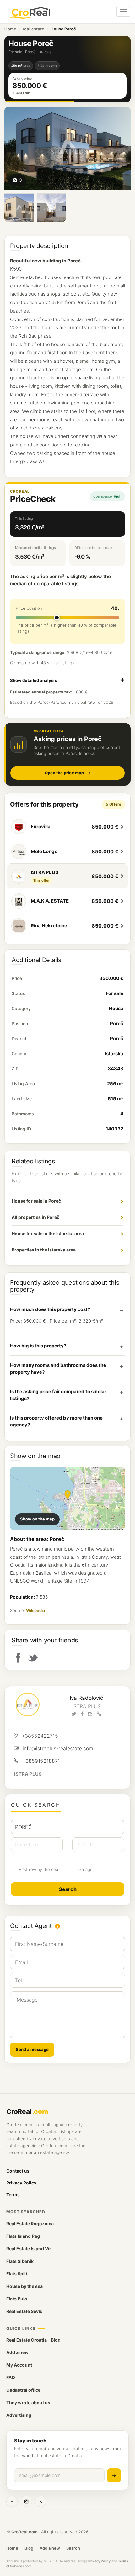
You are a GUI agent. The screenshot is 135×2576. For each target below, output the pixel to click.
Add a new (17, 2352)
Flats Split (17, 2274)
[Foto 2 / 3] (19, 208)
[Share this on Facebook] (18, 1657)
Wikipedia (35, 1610)
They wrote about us (28, 2402)
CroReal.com (24, 2532)
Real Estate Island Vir (29, 2249)
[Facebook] (12, 2501)
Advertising (19, 2415)
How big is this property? (38, 1346)
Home (10, 29)
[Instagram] (26, 2501)
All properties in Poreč (35, 1217)
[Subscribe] (114, 2475)
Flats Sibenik (20, 2261)
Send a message (32, 2049)
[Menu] (123, 11)
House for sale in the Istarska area (48, 1233)
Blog (29, 2548)
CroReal (27, 2112)
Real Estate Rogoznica (30, 2223)
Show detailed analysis (33, 680)
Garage (86, 1869)
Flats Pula (17, 2299)
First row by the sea (38, 1869)
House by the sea (24, 2286)
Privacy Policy (21, 2183)
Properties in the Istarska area (44, 1250)
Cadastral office (23, 2390)
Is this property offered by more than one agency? (56, 1421)
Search (73, 2548)
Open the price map (67, 773)
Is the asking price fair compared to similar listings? (58, 1395)
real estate (33, 29)
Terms (13, 2195)
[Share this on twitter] (33, 1657)
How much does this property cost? (50, 1309)
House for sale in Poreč (36, 1201)
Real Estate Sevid (24, 2311)
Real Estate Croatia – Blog (33, 2340)
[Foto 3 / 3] (51, 208)
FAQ (11, 2377)
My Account (19, 2365)
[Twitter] (41, 2501)
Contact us (18, 2171)
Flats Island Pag (23, 2236)
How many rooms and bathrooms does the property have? (58, 1369)
